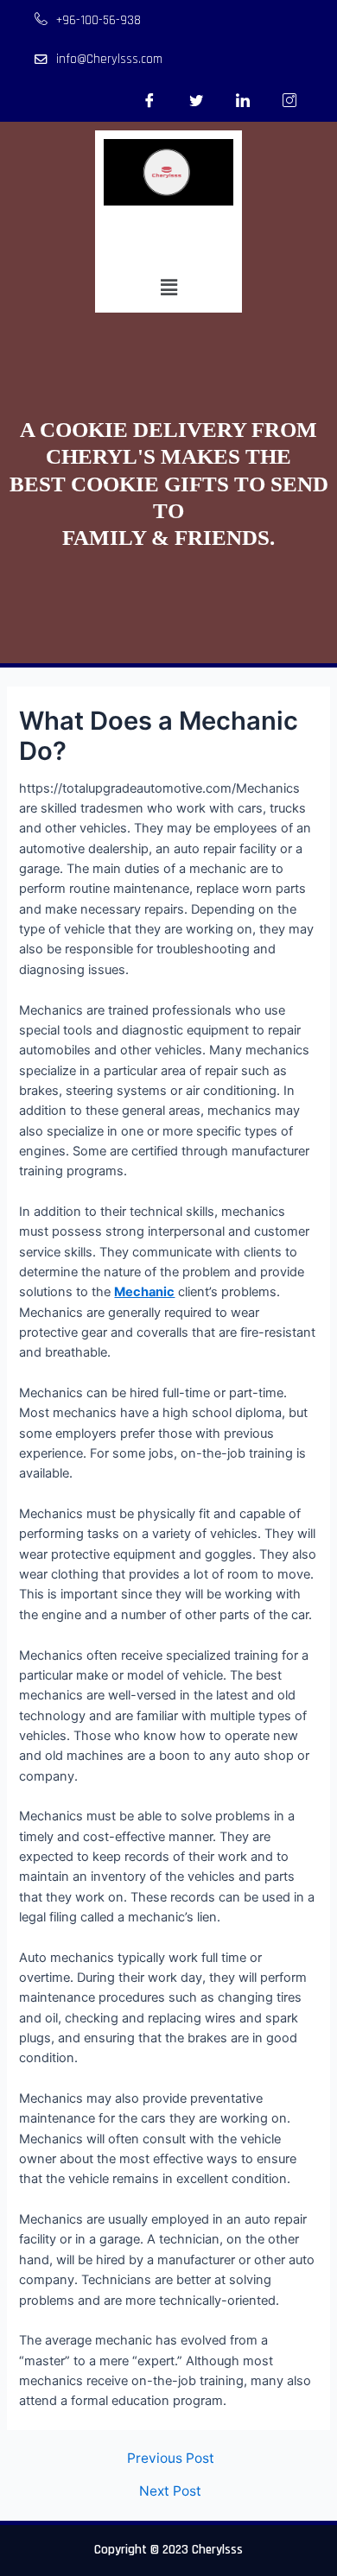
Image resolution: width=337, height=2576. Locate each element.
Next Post (170, 2491)
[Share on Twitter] (196, 100)
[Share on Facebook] (149, 100)
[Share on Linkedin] (243, 100)
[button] (168, 288)
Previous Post (171, 2459)
